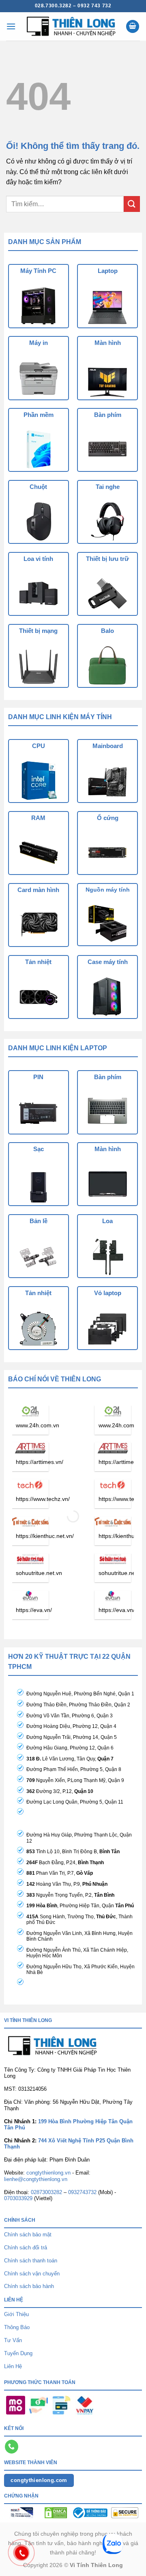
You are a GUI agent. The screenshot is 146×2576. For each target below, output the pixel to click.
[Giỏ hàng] (133, 27)
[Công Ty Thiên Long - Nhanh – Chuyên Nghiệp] (71, 26)
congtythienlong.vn (48, 2173)
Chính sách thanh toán (31, 2261)
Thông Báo (17, 2327)
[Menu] (11, 26)
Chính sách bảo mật (28, 2235)
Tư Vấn (13, 2340)
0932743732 (82, 2192)
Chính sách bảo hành (29, 2286)
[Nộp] (132, 204)
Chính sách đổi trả (26, 2248)
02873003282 (46, 2192)
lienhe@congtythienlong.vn (36, 2179)
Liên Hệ (13, 2366)
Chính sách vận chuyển (32, 2274)
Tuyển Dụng (18, 2353)
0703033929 (18, 2198)
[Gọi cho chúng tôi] (12, 2447)
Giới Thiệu (16, 2314)
